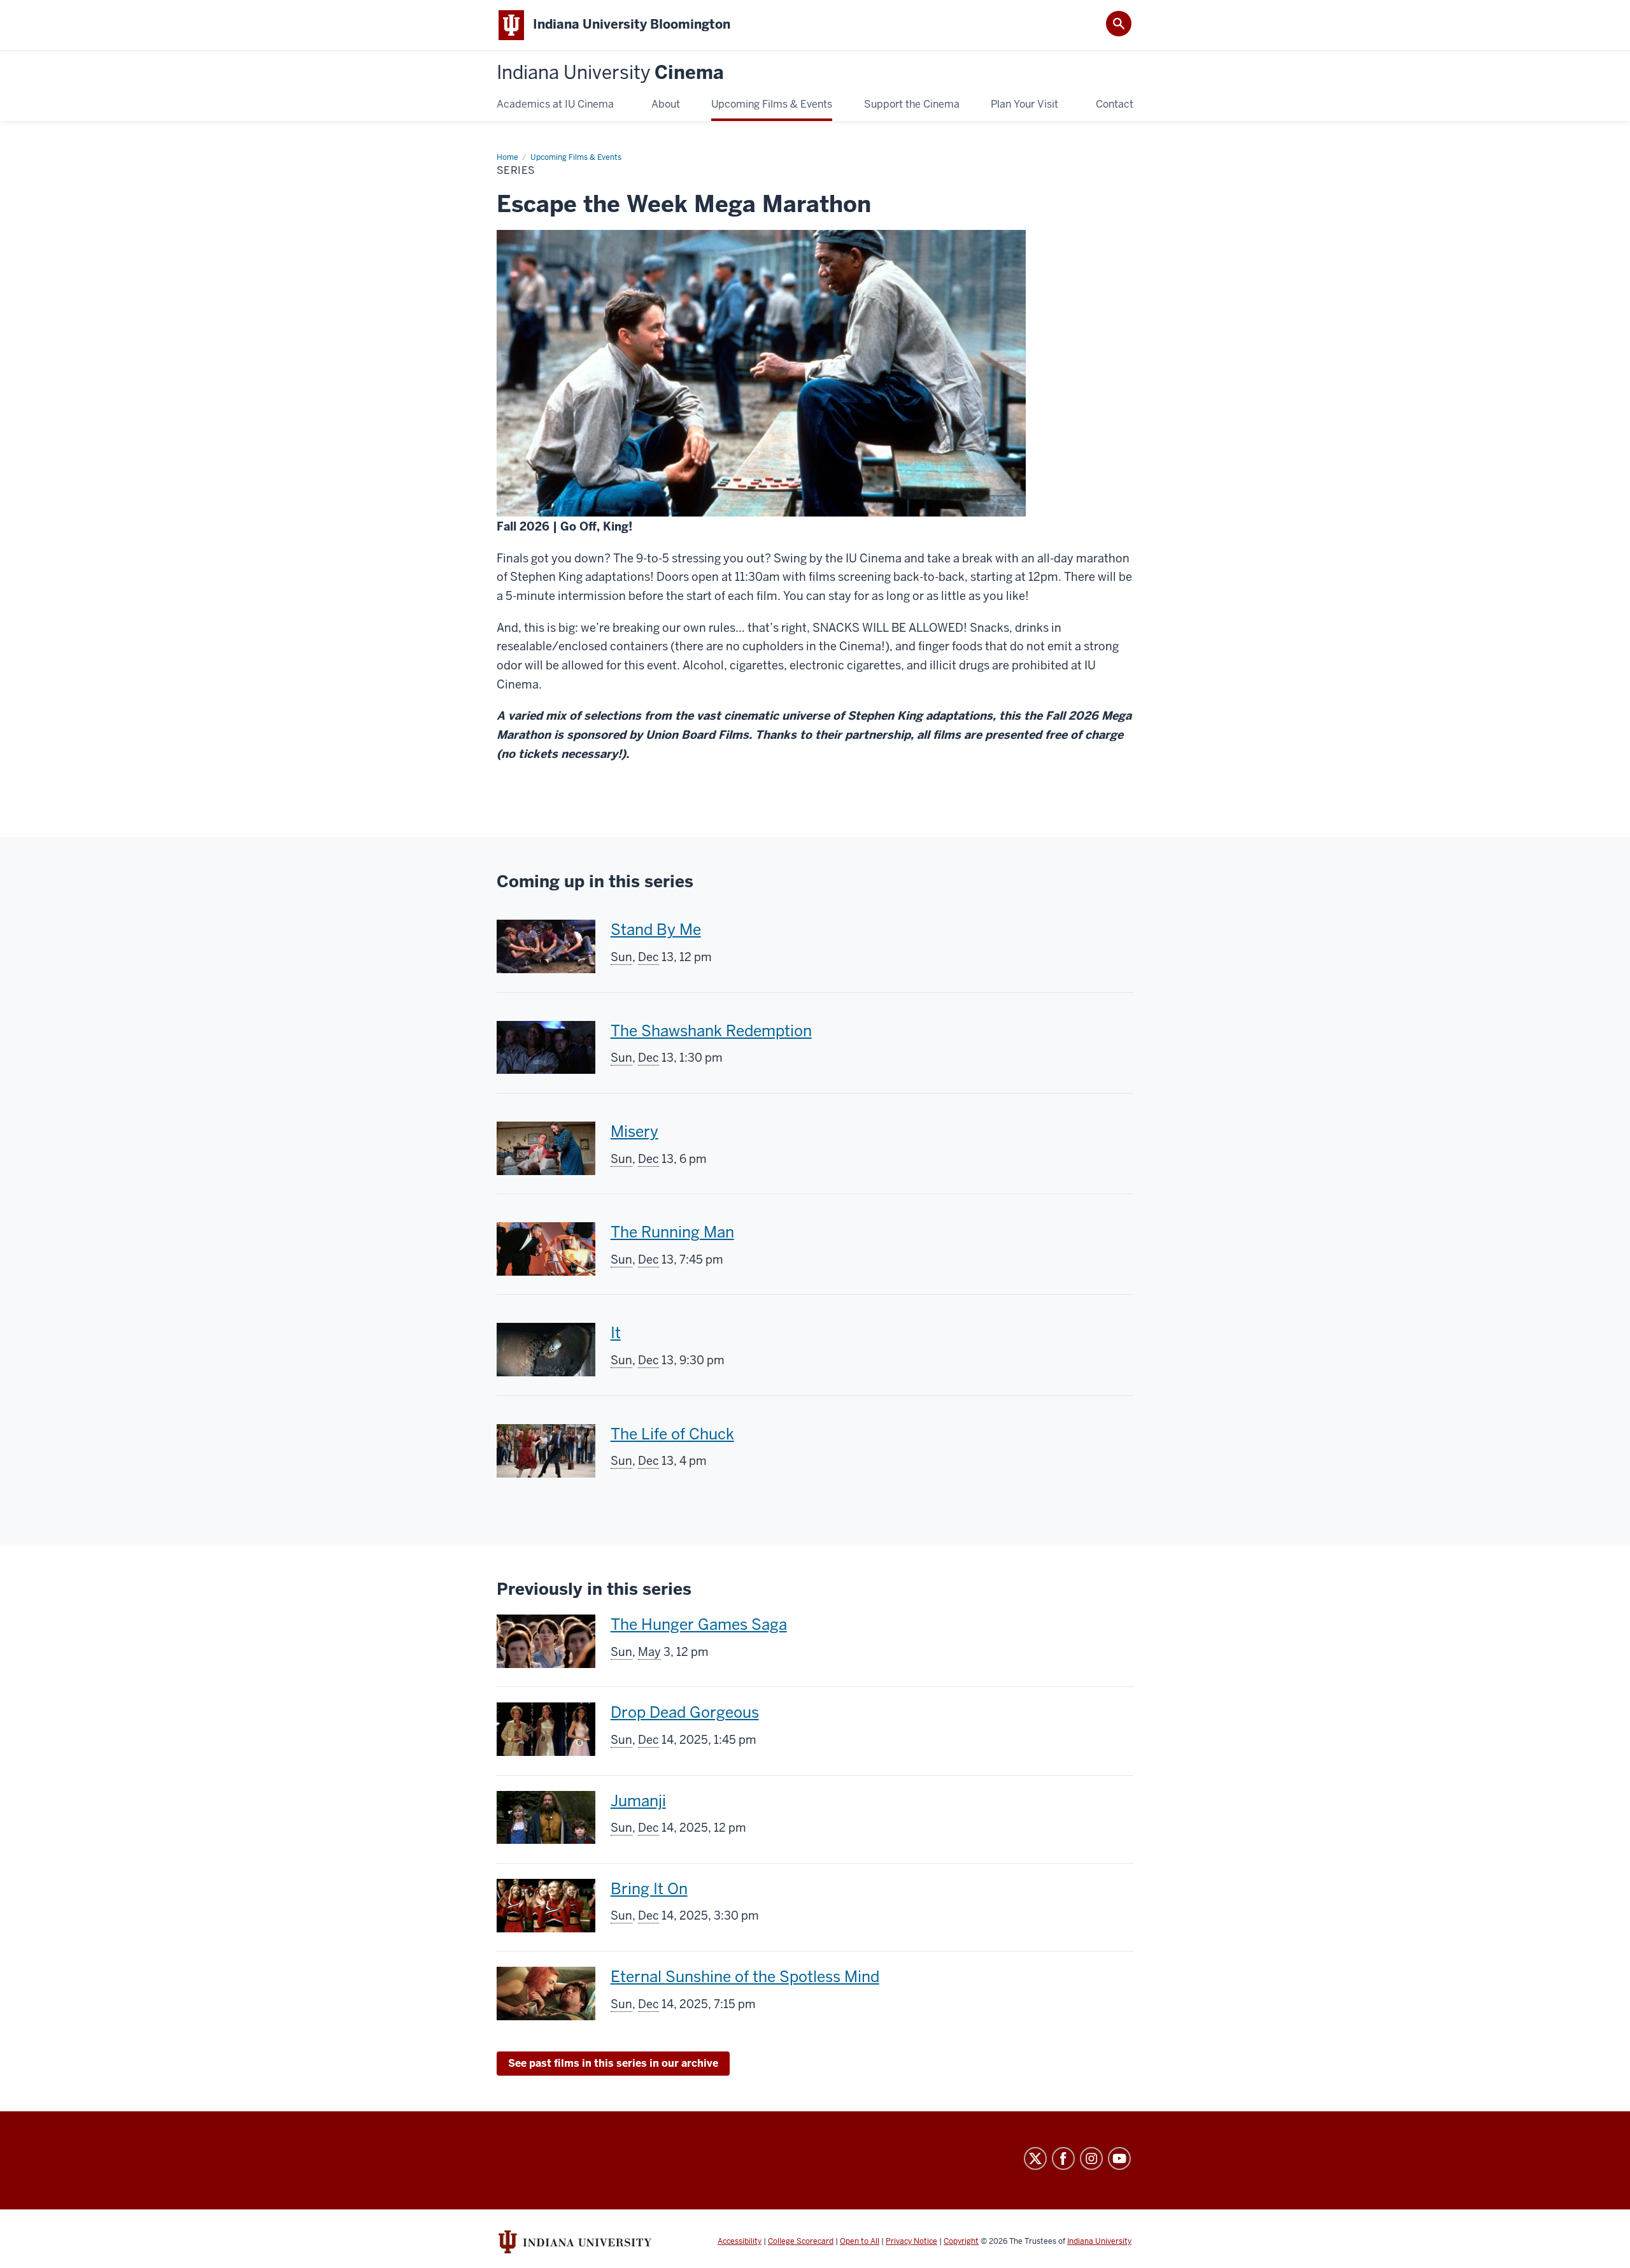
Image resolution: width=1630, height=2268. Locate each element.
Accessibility (740, 2241)
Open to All (860, 2241)
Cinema (610, 73)
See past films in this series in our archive (613, 2063)
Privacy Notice (911, 2241)
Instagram (1091, 2158)
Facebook (1063, 2158)
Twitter (1035, 2158)
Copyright (961, 2241)
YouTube (1119, 2158)
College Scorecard (801, 2241)
